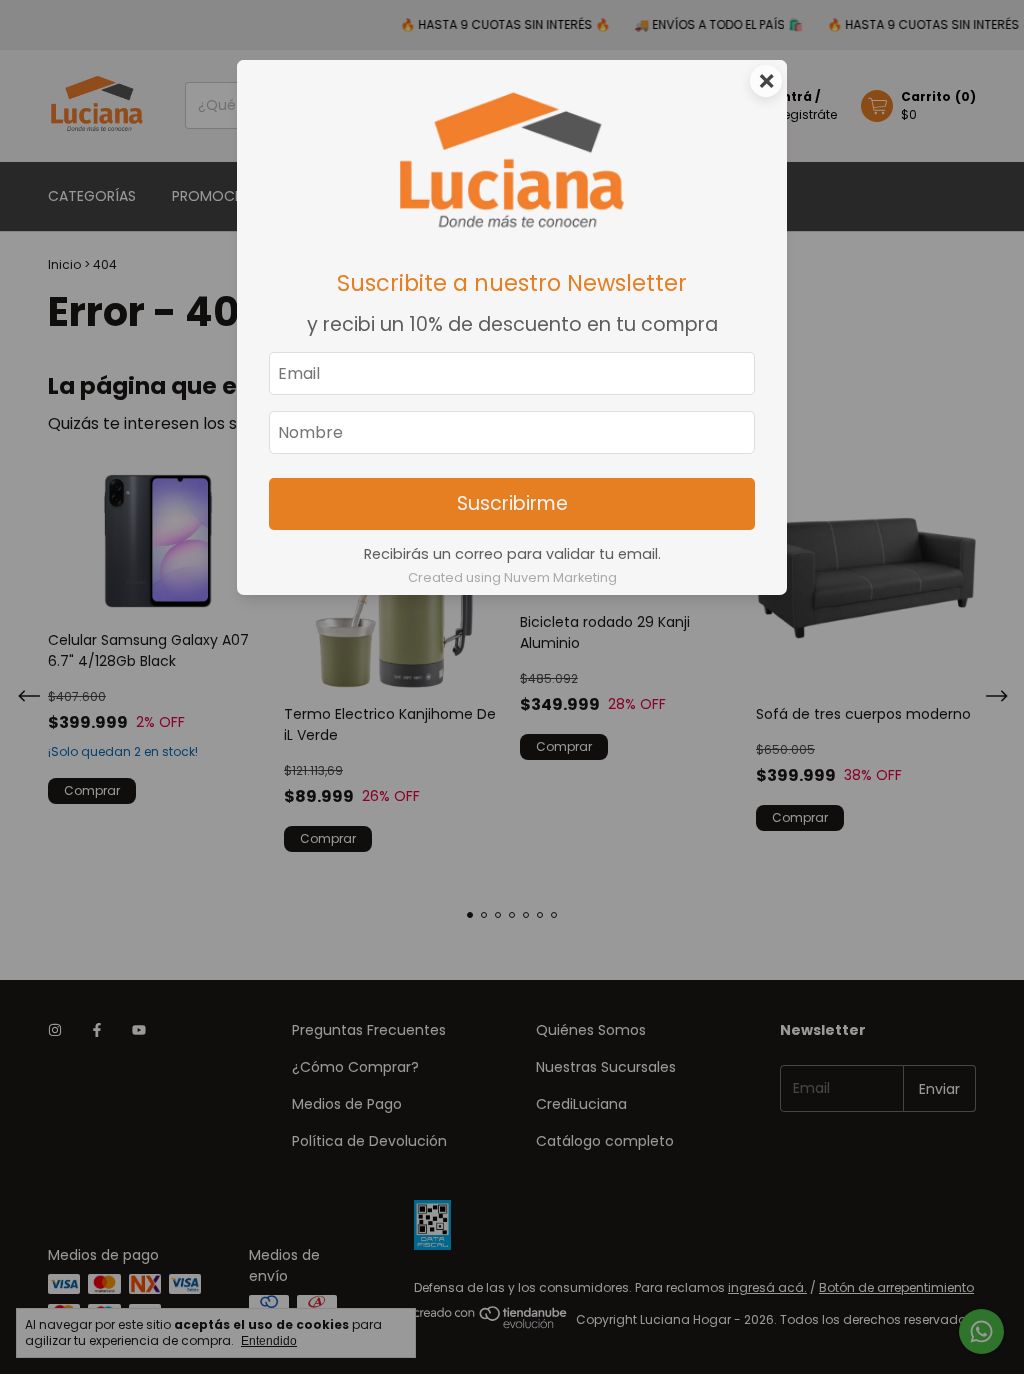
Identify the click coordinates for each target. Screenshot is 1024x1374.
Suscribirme (512, 503)
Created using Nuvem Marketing (512, 577)
